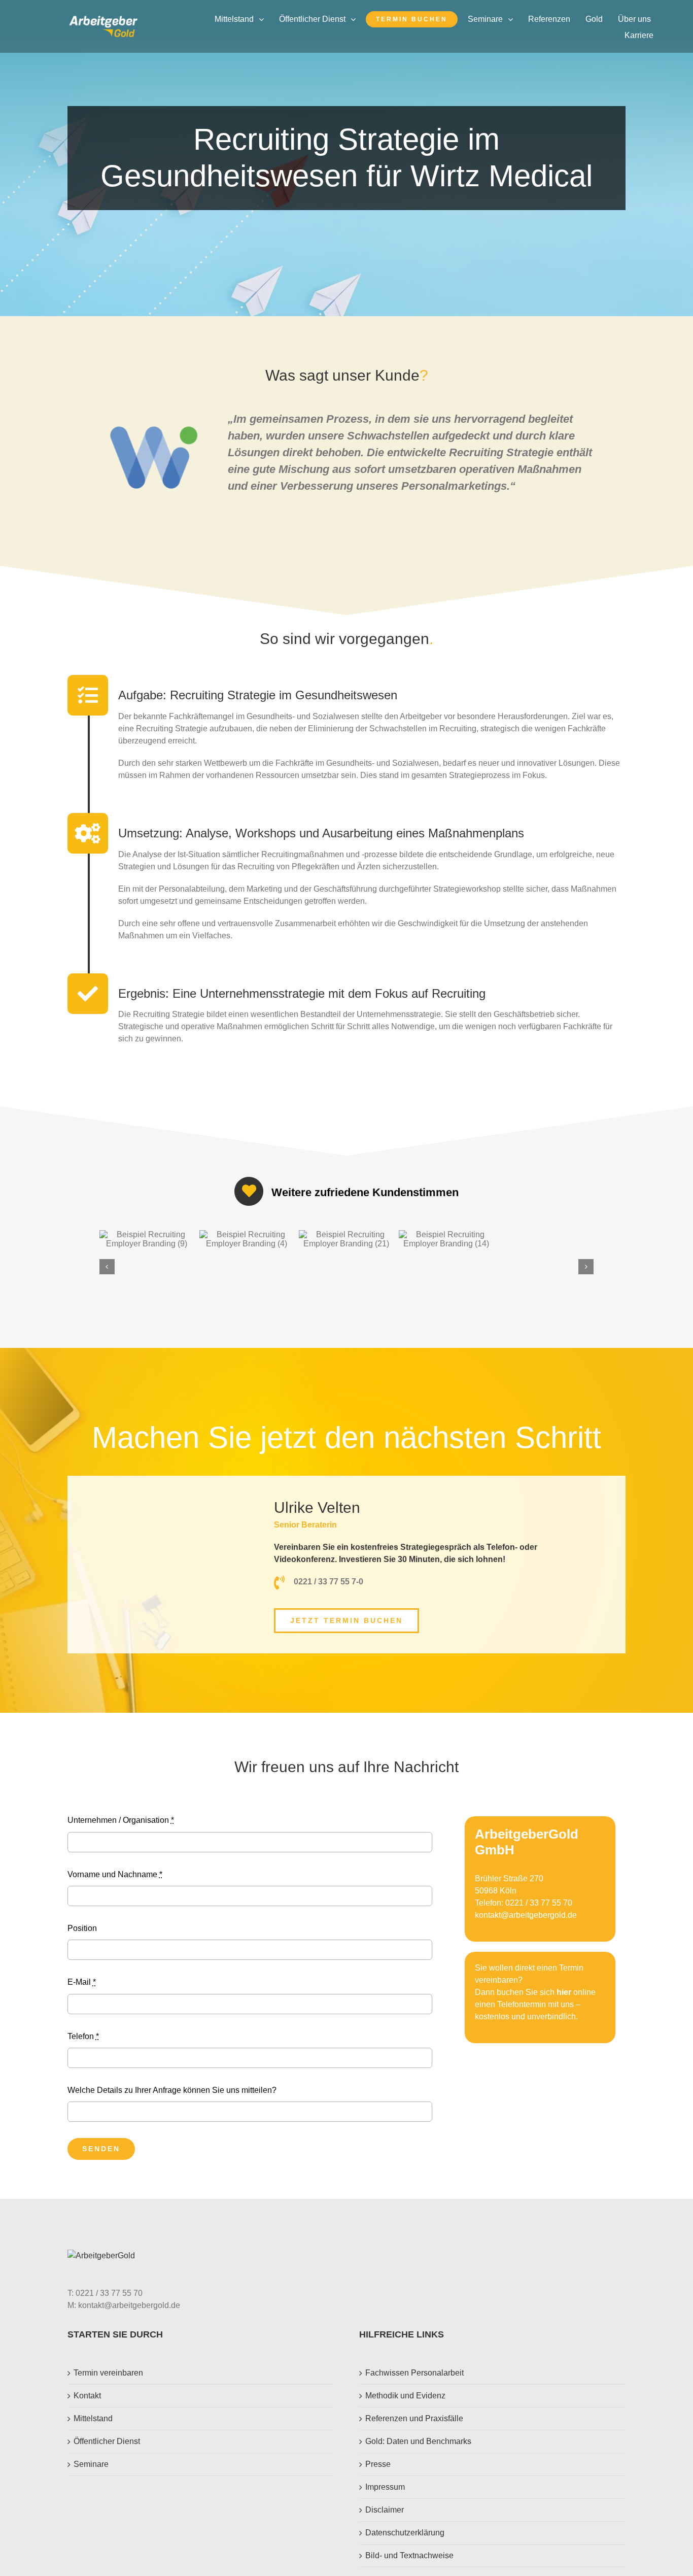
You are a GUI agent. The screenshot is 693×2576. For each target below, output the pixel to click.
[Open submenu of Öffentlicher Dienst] (356, 19)
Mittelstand (93, 2418)
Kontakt (87, 2396)
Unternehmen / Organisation (121, 1820)
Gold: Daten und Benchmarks (418, 2441)
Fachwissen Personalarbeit (414, 2373)
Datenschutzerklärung (405, 2533)
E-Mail (82, 1982)
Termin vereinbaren (108, 2373)
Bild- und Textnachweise (409, 2555)
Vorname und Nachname (115, 1874)
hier (564, 1992)
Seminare (91, 2464)
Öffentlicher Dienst (107, 2441)
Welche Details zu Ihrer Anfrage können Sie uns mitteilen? (172, 2090)
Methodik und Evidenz (405, 2396)
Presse (378, 2464)
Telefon (83, 2036)
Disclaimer (385, 2510)
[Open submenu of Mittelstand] (264, 19)
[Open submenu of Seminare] (513, 19)
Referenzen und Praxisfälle (414, 2418)
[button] (107, 1267)
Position (82, 1928)
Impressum (385, 2487)
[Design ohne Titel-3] (103, 20)
